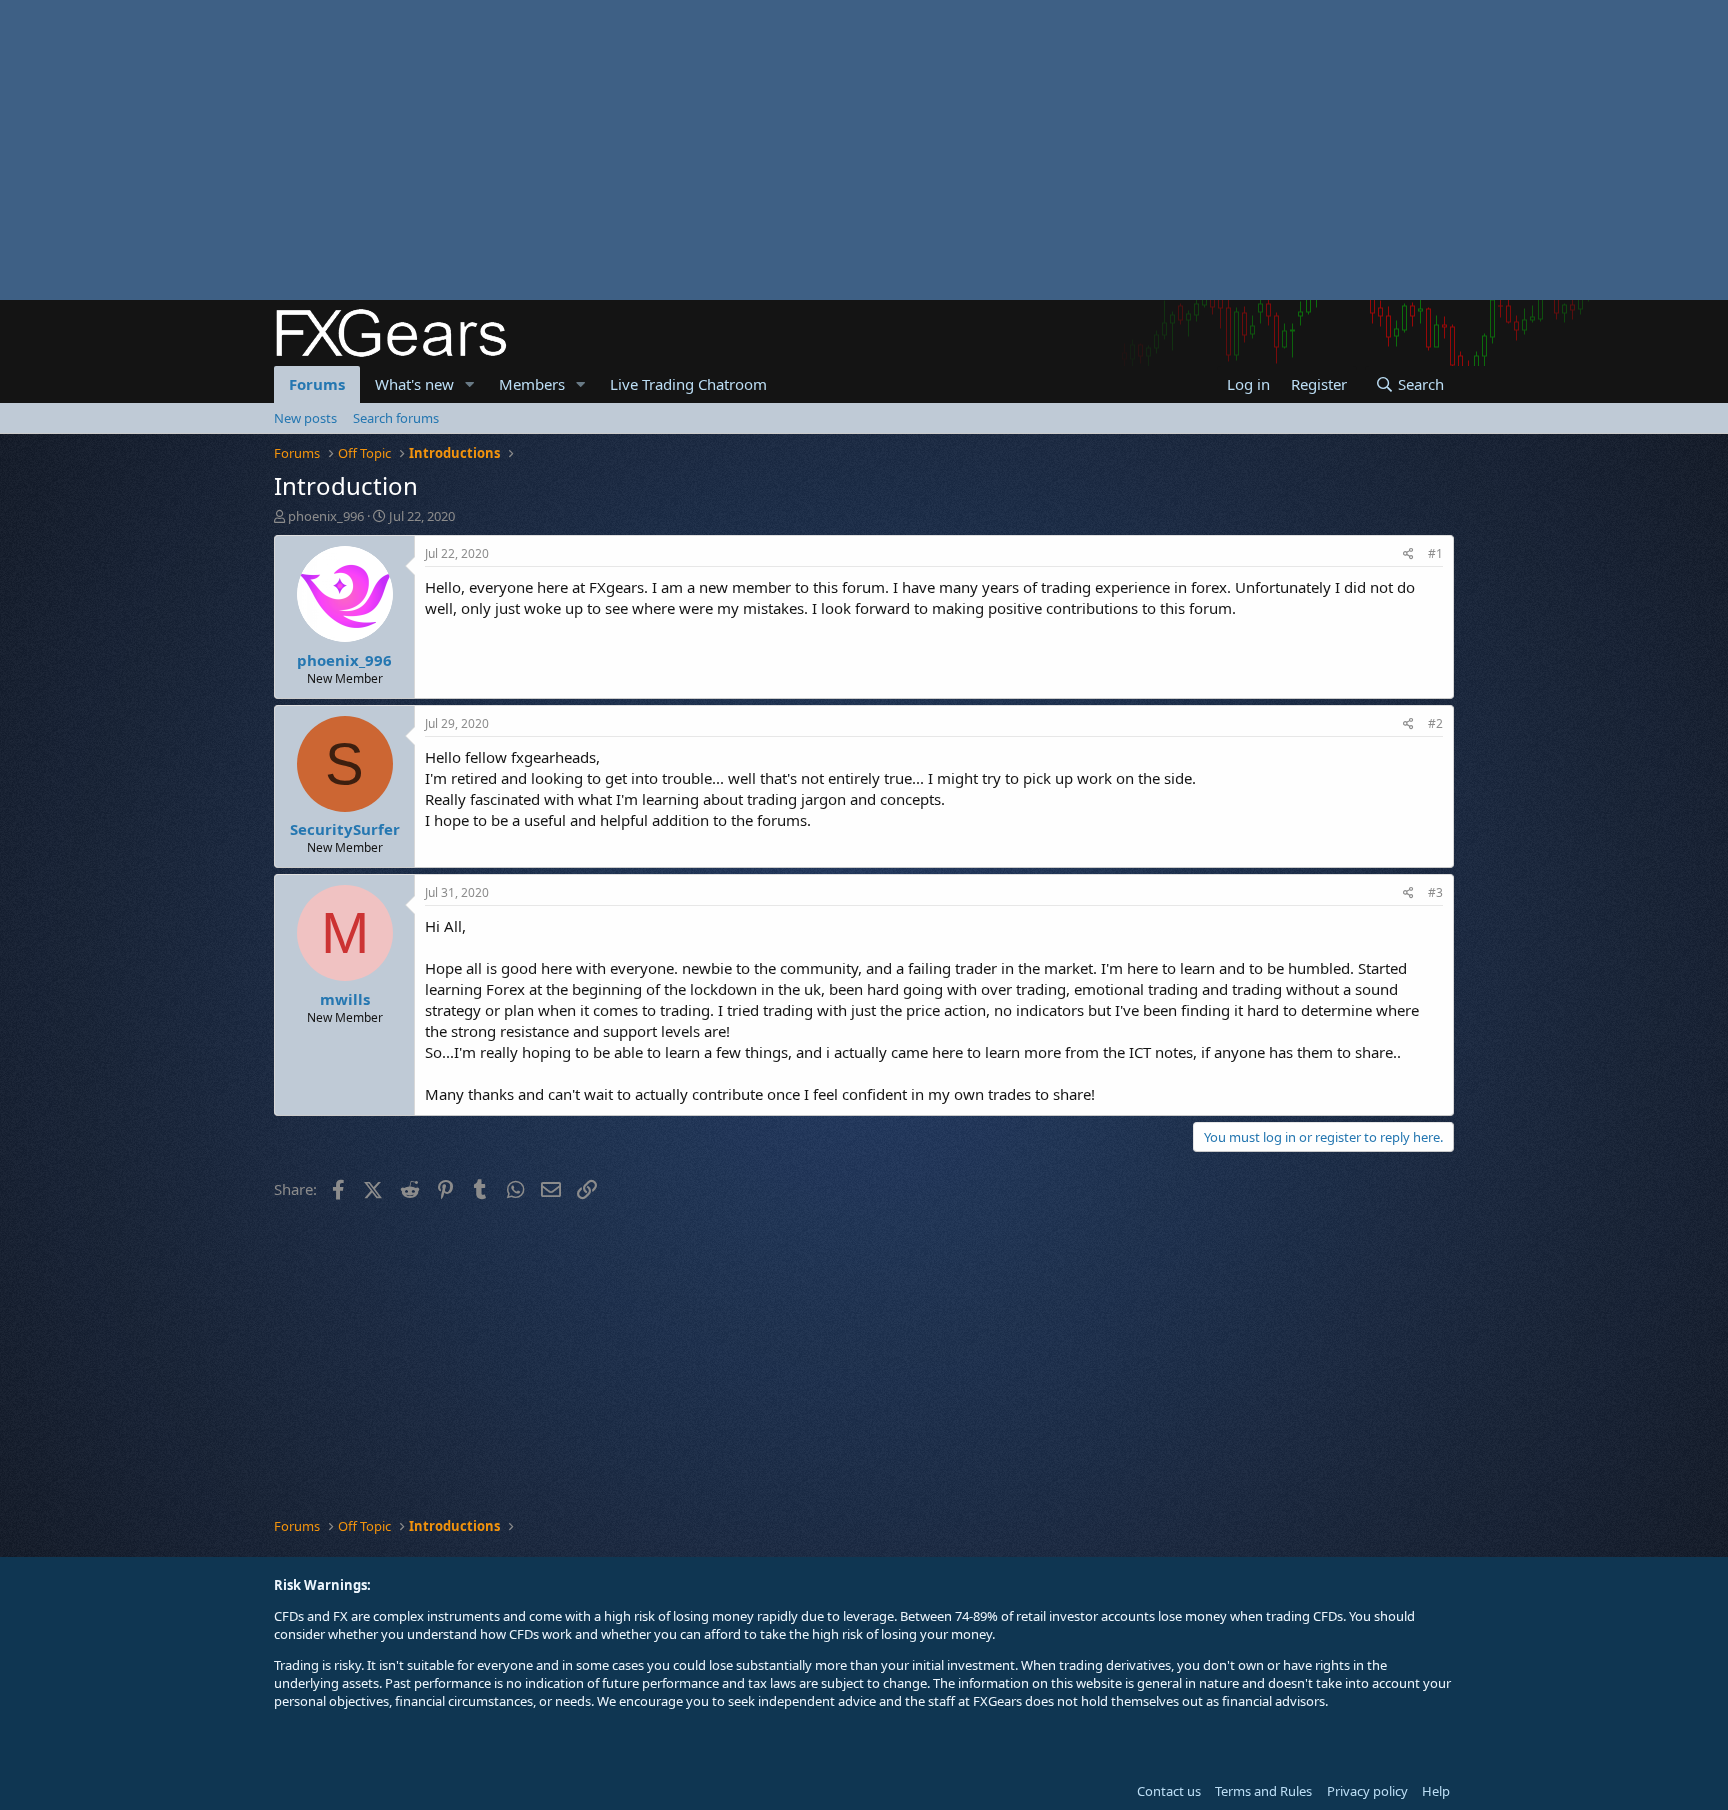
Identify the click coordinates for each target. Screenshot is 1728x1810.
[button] (470, 384)
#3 (1435, 892)
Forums (317, 384)
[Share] (1408, 554)
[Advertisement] (600, 150)
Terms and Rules (1263, 1791)
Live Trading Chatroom (688, 384)
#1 (1435, 553)
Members (532, 384)
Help (1436, 1791)
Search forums (396, 418)
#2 (1435, 723)
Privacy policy (1367, 1791)
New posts (305, 418)
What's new (414, 384)
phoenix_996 (326, 516)
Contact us (1169, 1791)
